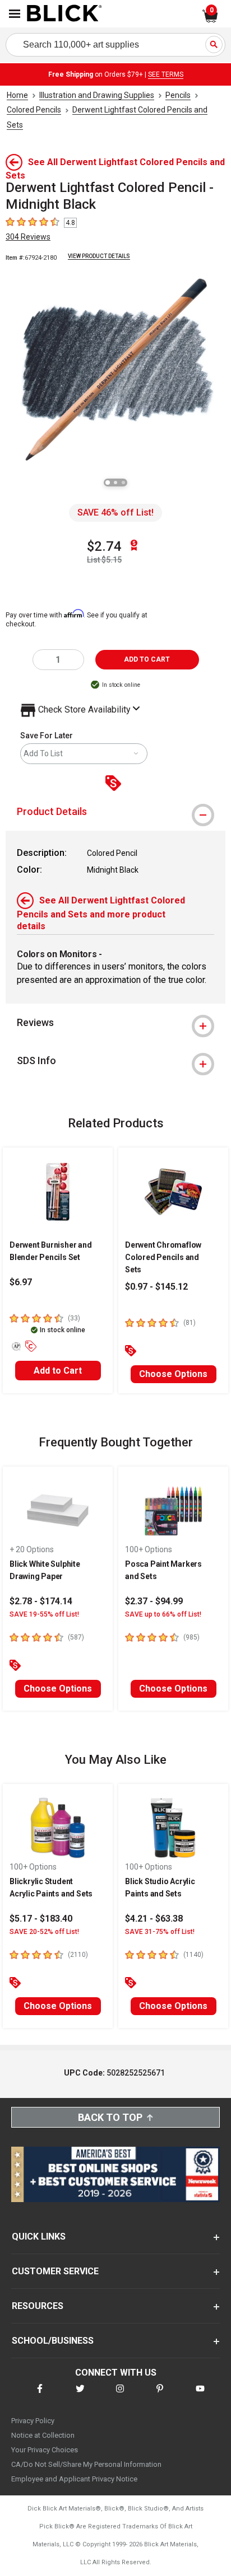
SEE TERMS (166, 74)
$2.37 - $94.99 (154, 1601)
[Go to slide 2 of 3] (115, 483)
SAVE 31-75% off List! (160, 1932)
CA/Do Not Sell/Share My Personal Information (86, 2464)
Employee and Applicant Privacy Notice (74, 2479)
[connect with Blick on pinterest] (160, 2395)
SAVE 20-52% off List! (44, 1932)
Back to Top (110, 2117)
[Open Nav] (15, 14)
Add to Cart (58, 1371)
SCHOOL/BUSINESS (53, 2341)
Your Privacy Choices (45, 2450)
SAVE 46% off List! (115, 512)
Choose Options (173, 1374)
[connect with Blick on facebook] (40, 2395)
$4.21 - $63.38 (154, 1919)
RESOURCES (38, 2306)
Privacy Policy (33, 2421)
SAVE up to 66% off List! (163, 1614)
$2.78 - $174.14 (41, 1601)
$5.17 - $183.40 (41, 1919)
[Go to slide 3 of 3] (123, 483)
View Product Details (99, 256)
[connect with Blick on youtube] (200, 2395)
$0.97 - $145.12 (156, 1287)
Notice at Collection (43, 2435)
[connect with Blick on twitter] (80, 2395)
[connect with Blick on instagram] (120, 2395)
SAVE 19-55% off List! (44, 1614)
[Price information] (115, 784)
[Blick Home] (64, 14)
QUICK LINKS (39, 2237)
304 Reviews (28, 237)
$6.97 (21, 1282)
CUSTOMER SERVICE (55, 2271)
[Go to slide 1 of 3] (108, 483)
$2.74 (104, 546)
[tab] (115, 812)
